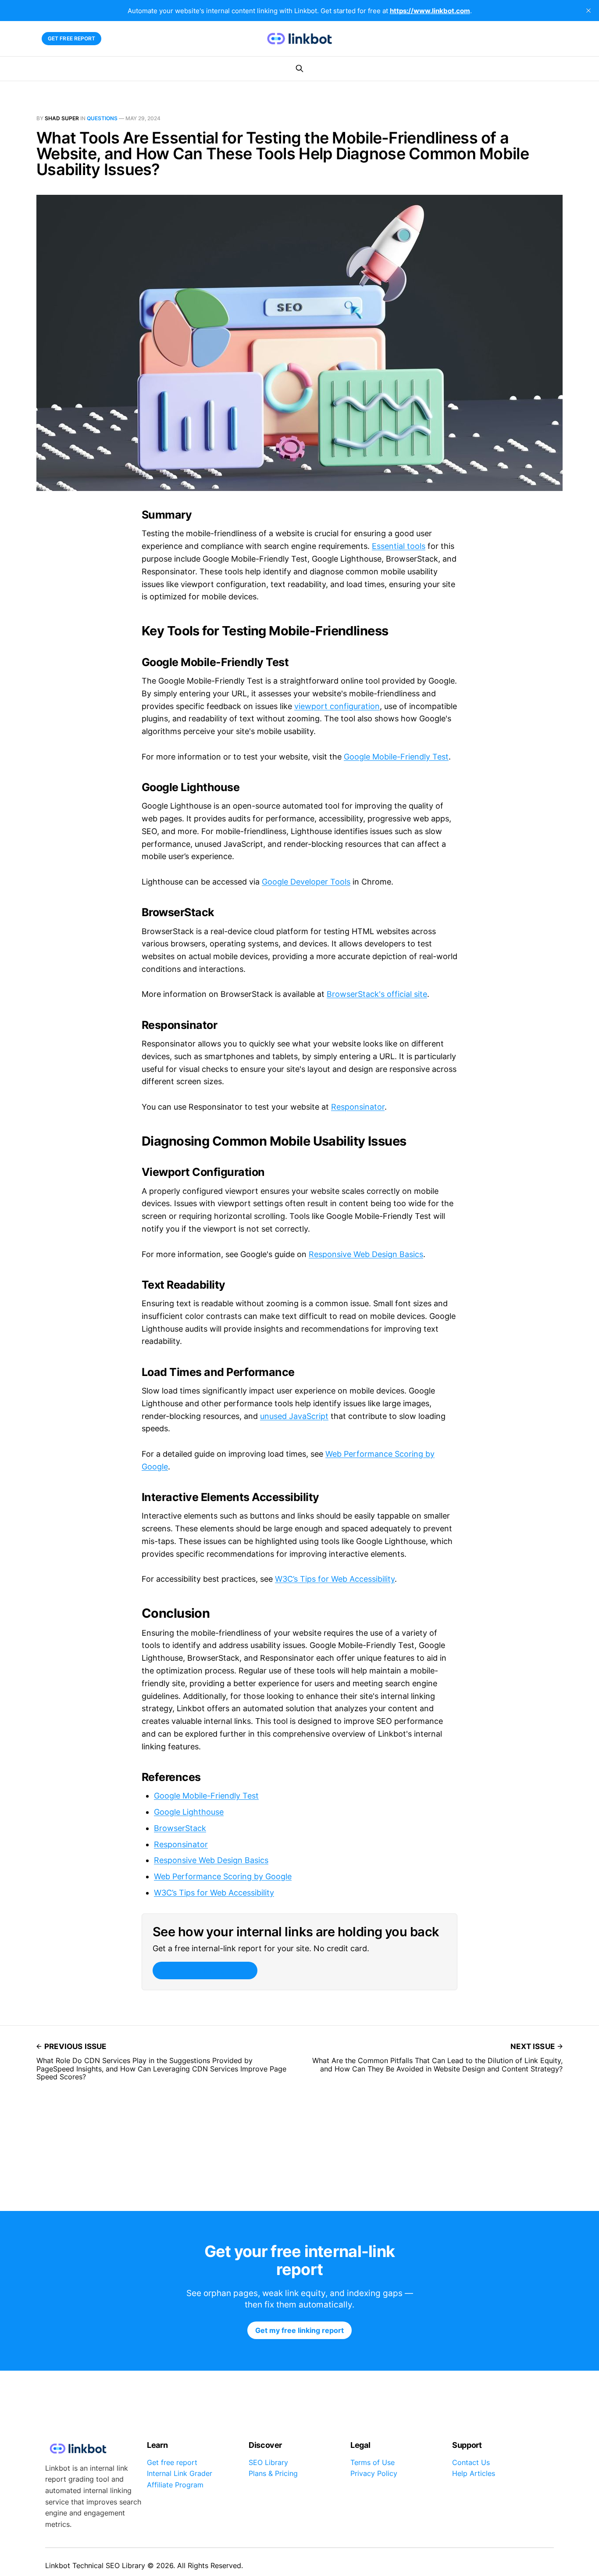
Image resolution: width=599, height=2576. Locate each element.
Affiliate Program (175, 2485)
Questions (102, 118)
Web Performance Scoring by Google (223, 1876)
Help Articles (474, 2473)
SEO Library (268, 2462)
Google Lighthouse (189, 1812)
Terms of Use (373, 2462)
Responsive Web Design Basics (366, 1254)
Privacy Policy (374, 2473)
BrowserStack (180, 1828)
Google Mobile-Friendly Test (396, 757)
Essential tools (399, 546)
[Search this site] (299, 68)
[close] (588, 11)
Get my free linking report (205, 1971)
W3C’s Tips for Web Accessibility (335, 1579)
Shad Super (62, 118)
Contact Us (471, 2462)
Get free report (72, 38)
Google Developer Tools (306, 882)
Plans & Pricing (273, 2473)
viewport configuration (337, 706)
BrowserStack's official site (377, 994)
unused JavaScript (294, 1416)
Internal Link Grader (180, 2473)
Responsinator (358, 1107)
